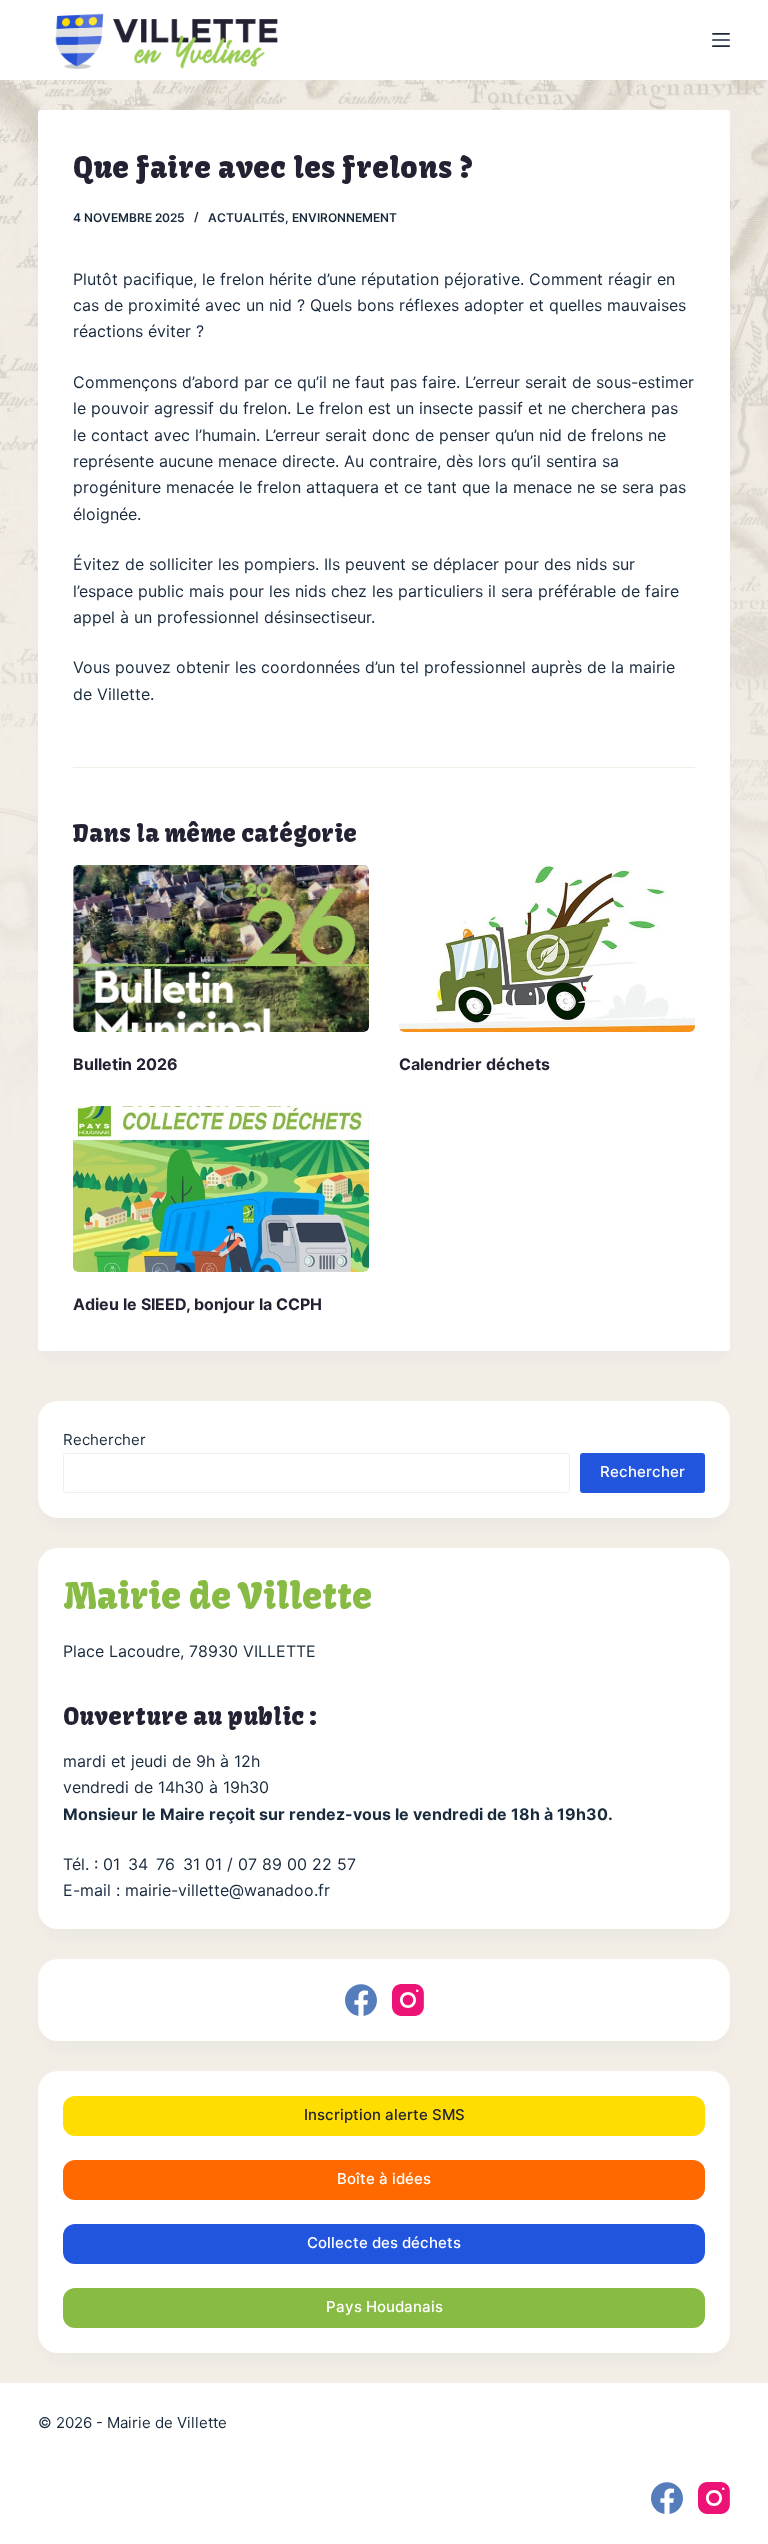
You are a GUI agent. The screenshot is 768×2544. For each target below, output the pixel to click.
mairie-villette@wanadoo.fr (227, 1890)
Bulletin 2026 (125, 1064)
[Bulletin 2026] (221, 948)
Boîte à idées (384, 2178)
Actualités (246, 217)
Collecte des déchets (384, 2242)
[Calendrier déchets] (547, 948)
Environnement (344, 217)
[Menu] (721, 40)
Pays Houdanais (384, 2306)
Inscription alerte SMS (384, 2114)
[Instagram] (408, 2000)
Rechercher (104, 1439)
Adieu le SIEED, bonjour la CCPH (197, 1304)
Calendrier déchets (474, 1064)
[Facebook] (361, 2000)
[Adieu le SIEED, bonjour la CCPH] (221, 1189)
